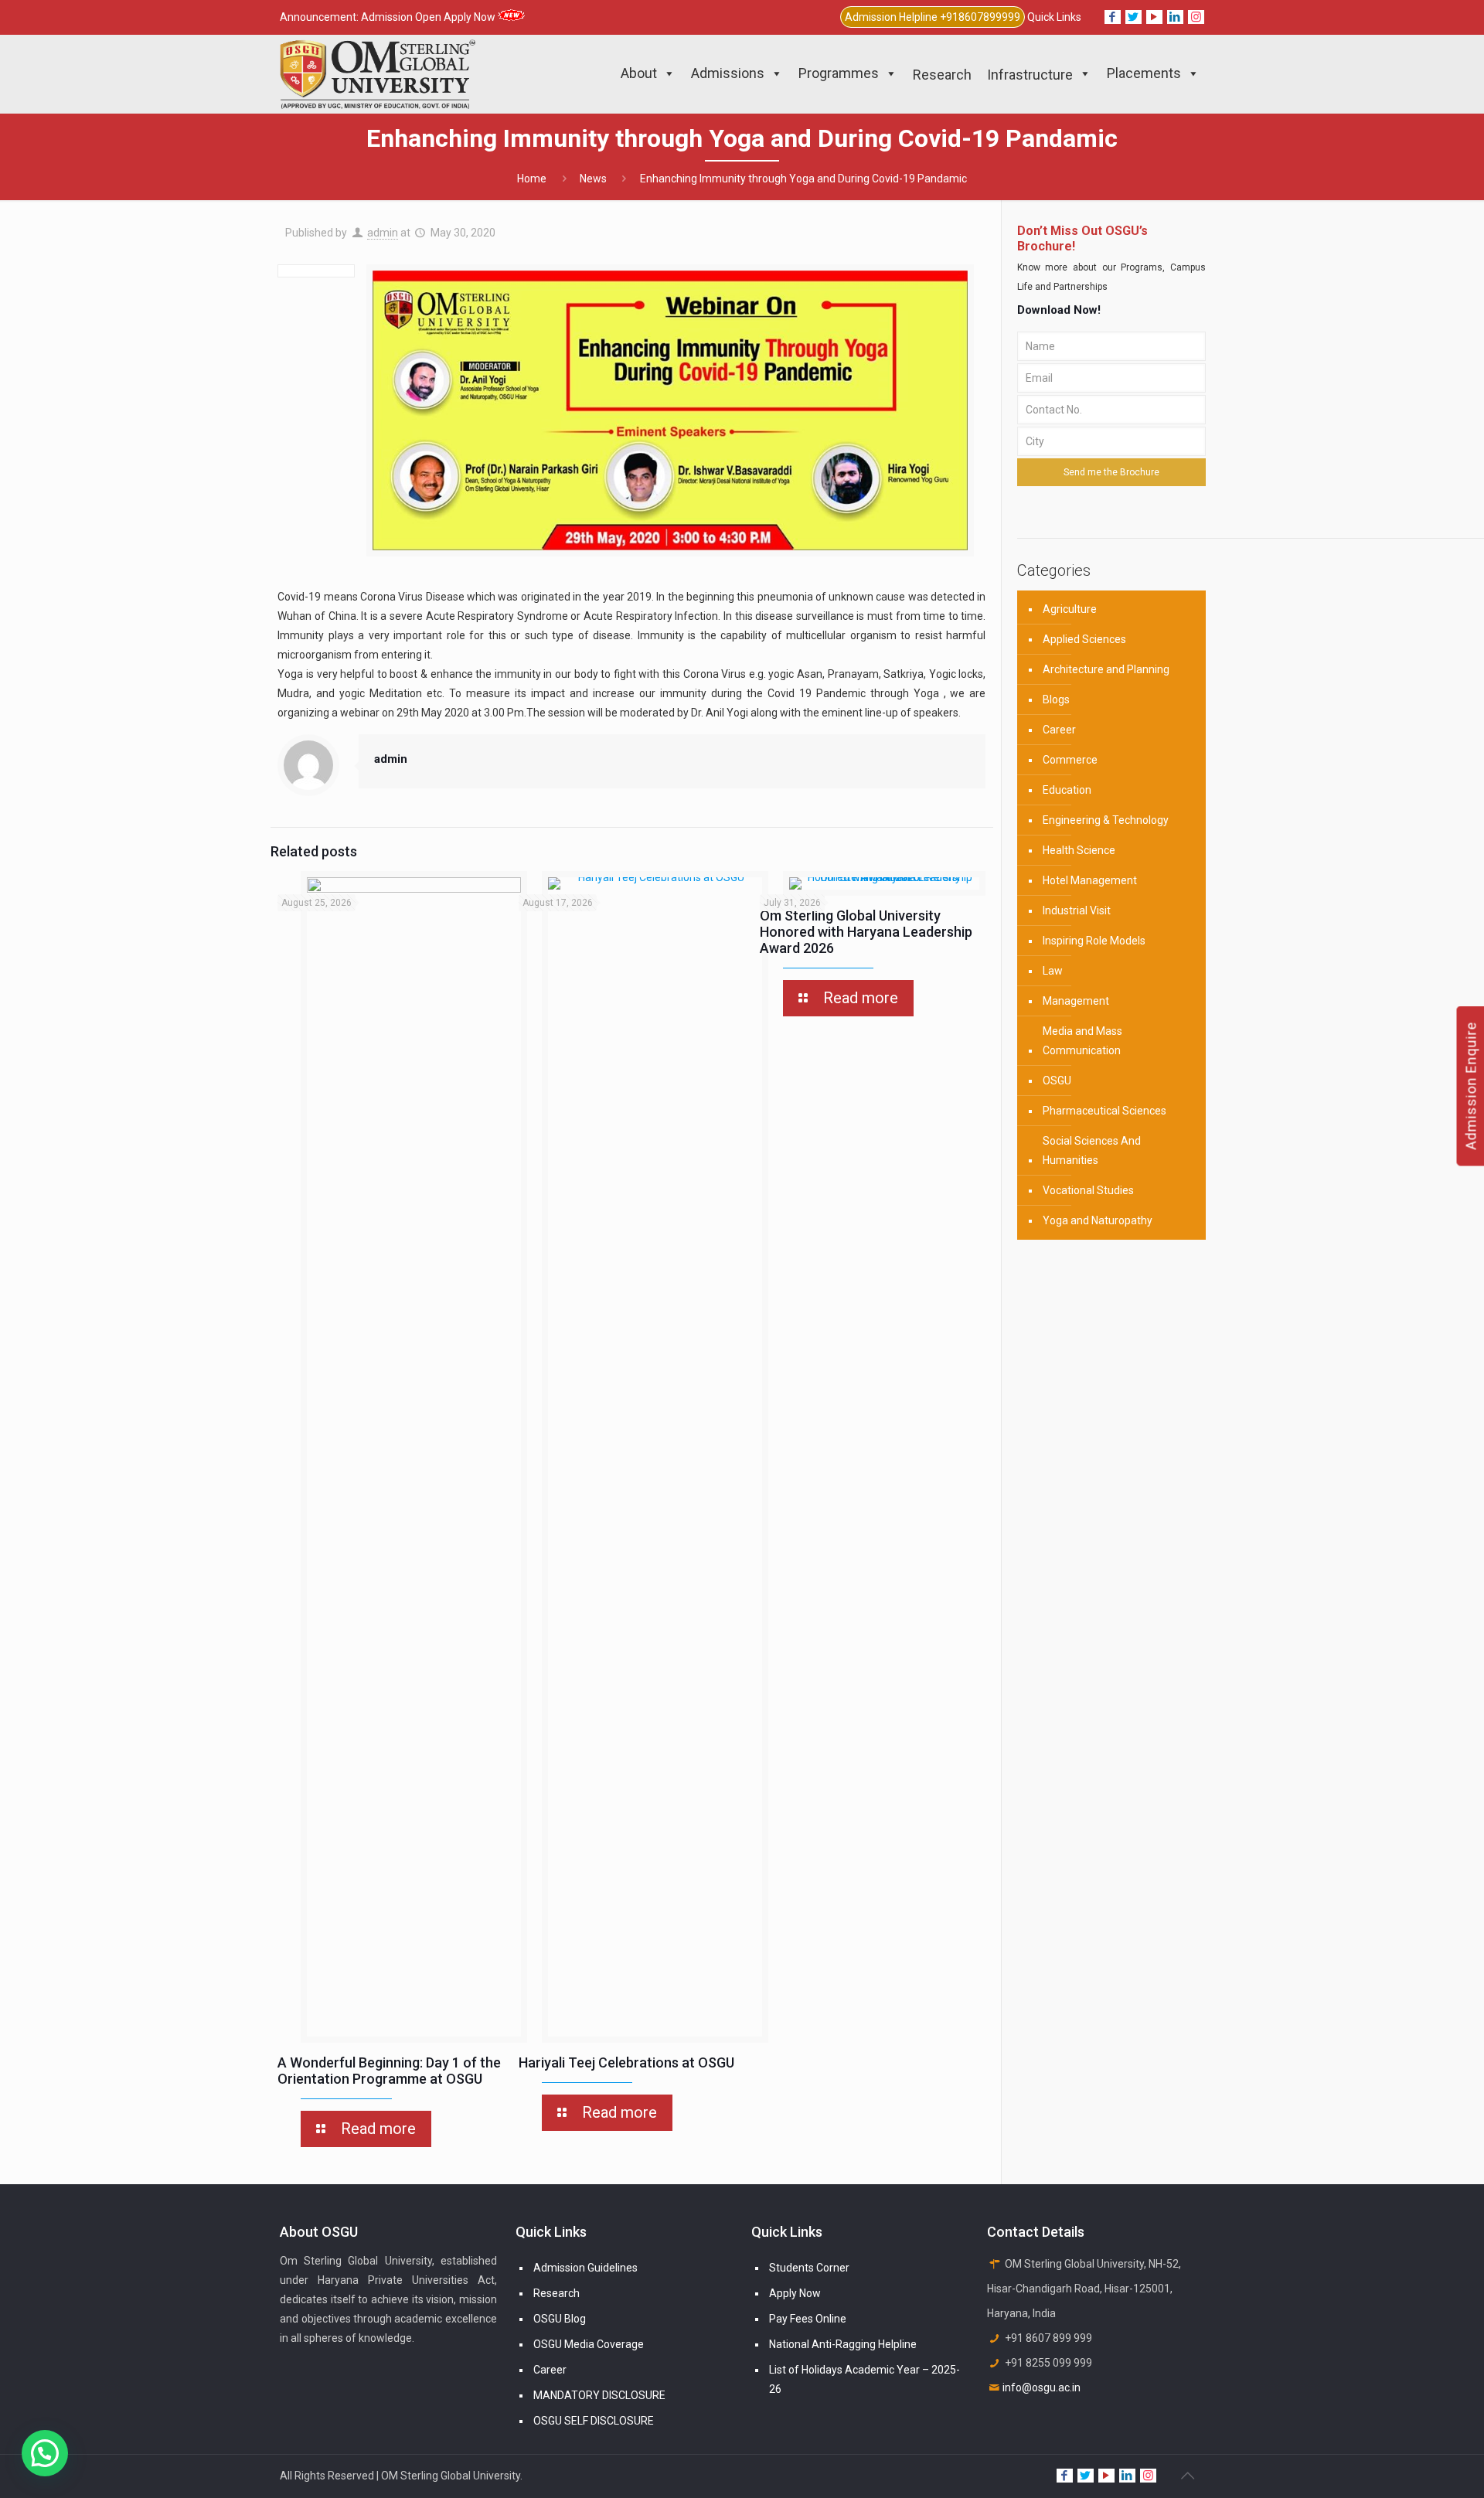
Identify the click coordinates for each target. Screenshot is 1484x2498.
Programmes (839, 73)
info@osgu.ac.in (1042, 2387)
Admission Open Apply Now (429, 17)
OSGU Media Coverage (589, 2344)
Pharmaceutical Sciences (1104, 1111)
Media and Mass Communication (1082, 1041)
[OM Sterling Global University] (378, 73)
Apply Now (795, 2293)
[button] (45, 2453)
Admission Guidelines (585, 2268)
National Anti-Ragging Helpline (843, 2344)
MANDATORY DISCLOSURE (599, 2395)
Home (532, 179)
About (639, 73)
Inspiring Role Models (1094, 941)
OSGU (1057, 1081)
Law (1053, 971)
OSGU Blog (560, 2319)
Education (1067, 790)
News (593, 179)
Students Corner (809, 2268)
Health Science (1079, 850)
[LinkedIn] (1175, 17)
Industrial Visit (1077, 910)
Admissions (728, 73)
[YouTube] (1154, 17)
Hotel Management (1090, 880)
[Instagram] (1196, 17)
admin (383, 233)
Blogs (1056, 699)
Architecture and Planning (1106, 669)
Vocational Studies (1088, 1190)
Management (1076, 1001)
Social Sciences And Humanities (1092, 1150)
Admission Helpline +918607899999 (933, 17)
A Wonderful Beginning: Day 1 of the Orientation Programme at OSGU (389, 2071)
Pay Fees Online (808, 2319)
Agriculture (1070, 609)
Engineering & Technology (1106, 820)
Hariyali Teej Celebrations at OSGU (626, 2062)
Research (556, 2293)
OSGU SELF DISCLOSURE (594, 2421)
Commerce (1070, 760)
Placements (1144, 73)
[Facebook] (1113, 17)
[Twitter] (1133, 17)
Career (1059, 730)
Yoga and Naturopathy (1098, 1220)
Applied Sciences (1084, 639)
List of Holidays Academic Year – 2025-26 (865, 2379)
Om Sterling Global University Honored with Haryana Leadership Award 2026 (866, 932)
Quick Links (1054, 17)
